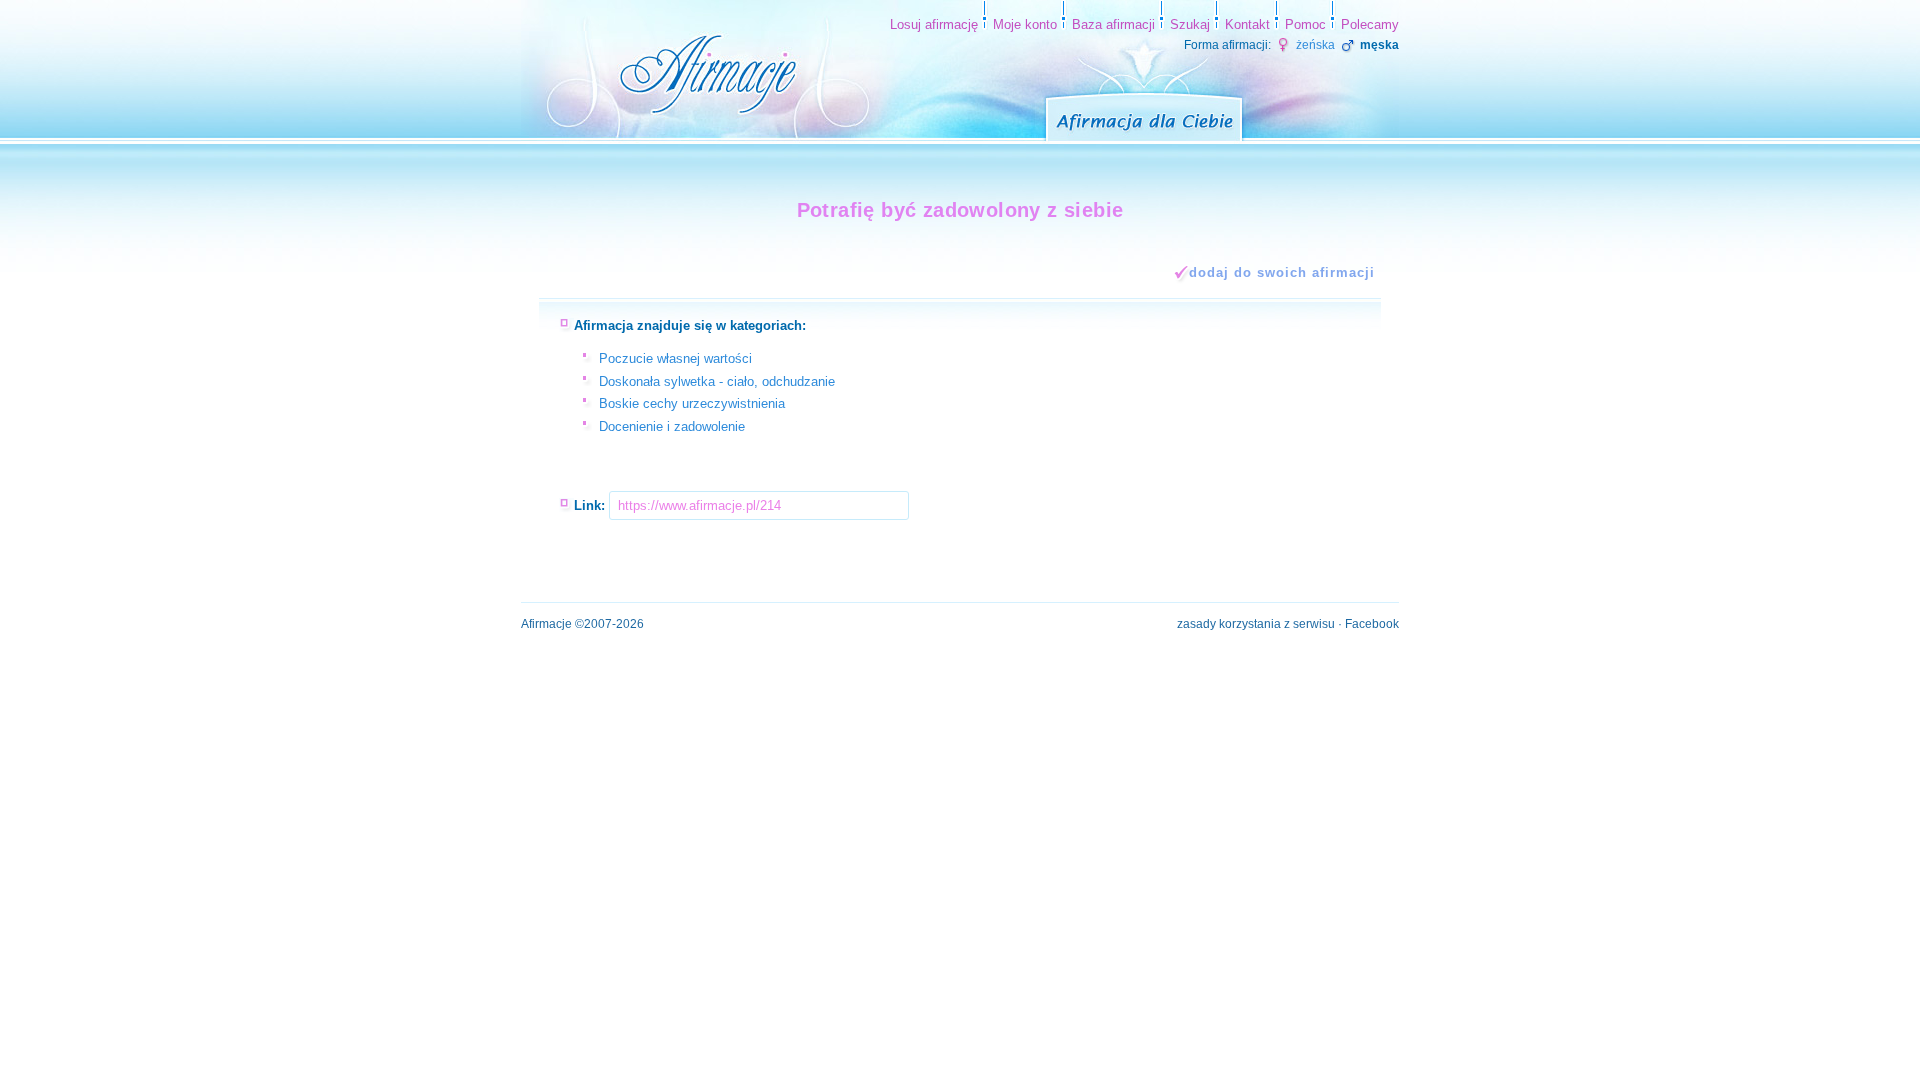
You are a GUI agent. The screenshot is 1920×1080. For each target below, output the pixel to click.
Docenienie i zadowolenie (672, 426)
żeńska (1314, 45)
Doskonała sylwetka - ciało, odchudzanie (717, 381)
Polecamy (1370, 24)
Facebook (1372, 624)
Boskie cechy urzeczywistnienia (692, 403)
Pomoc (1305, 24)
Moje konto (1025, 24)
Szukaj (1190, 24)
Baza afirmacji (1113, 24)
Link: (589, 505)
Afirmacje (546, 624)
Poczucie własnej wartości (675, 358)
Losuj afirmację (934, 24)
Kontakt (1247, 24)
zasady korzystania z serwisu (1256, 624)
